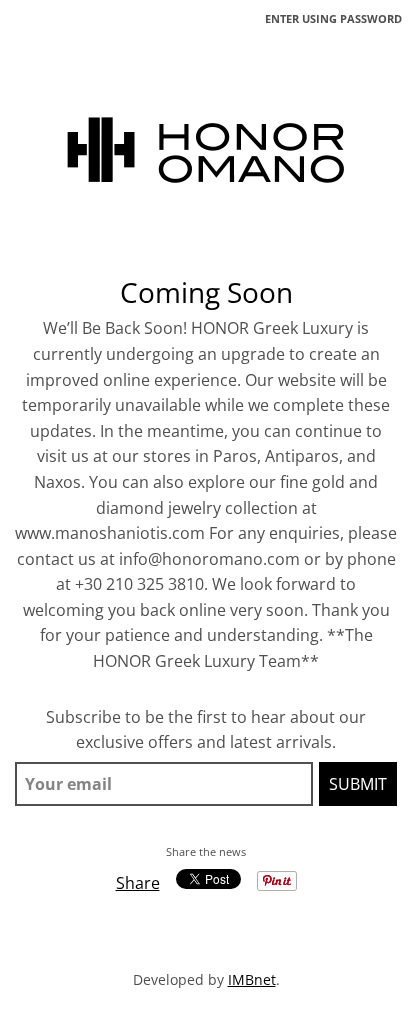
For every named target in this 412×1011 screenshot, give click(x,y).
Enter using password (333, 18)
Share (138, 883)
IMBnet (252, 979)
